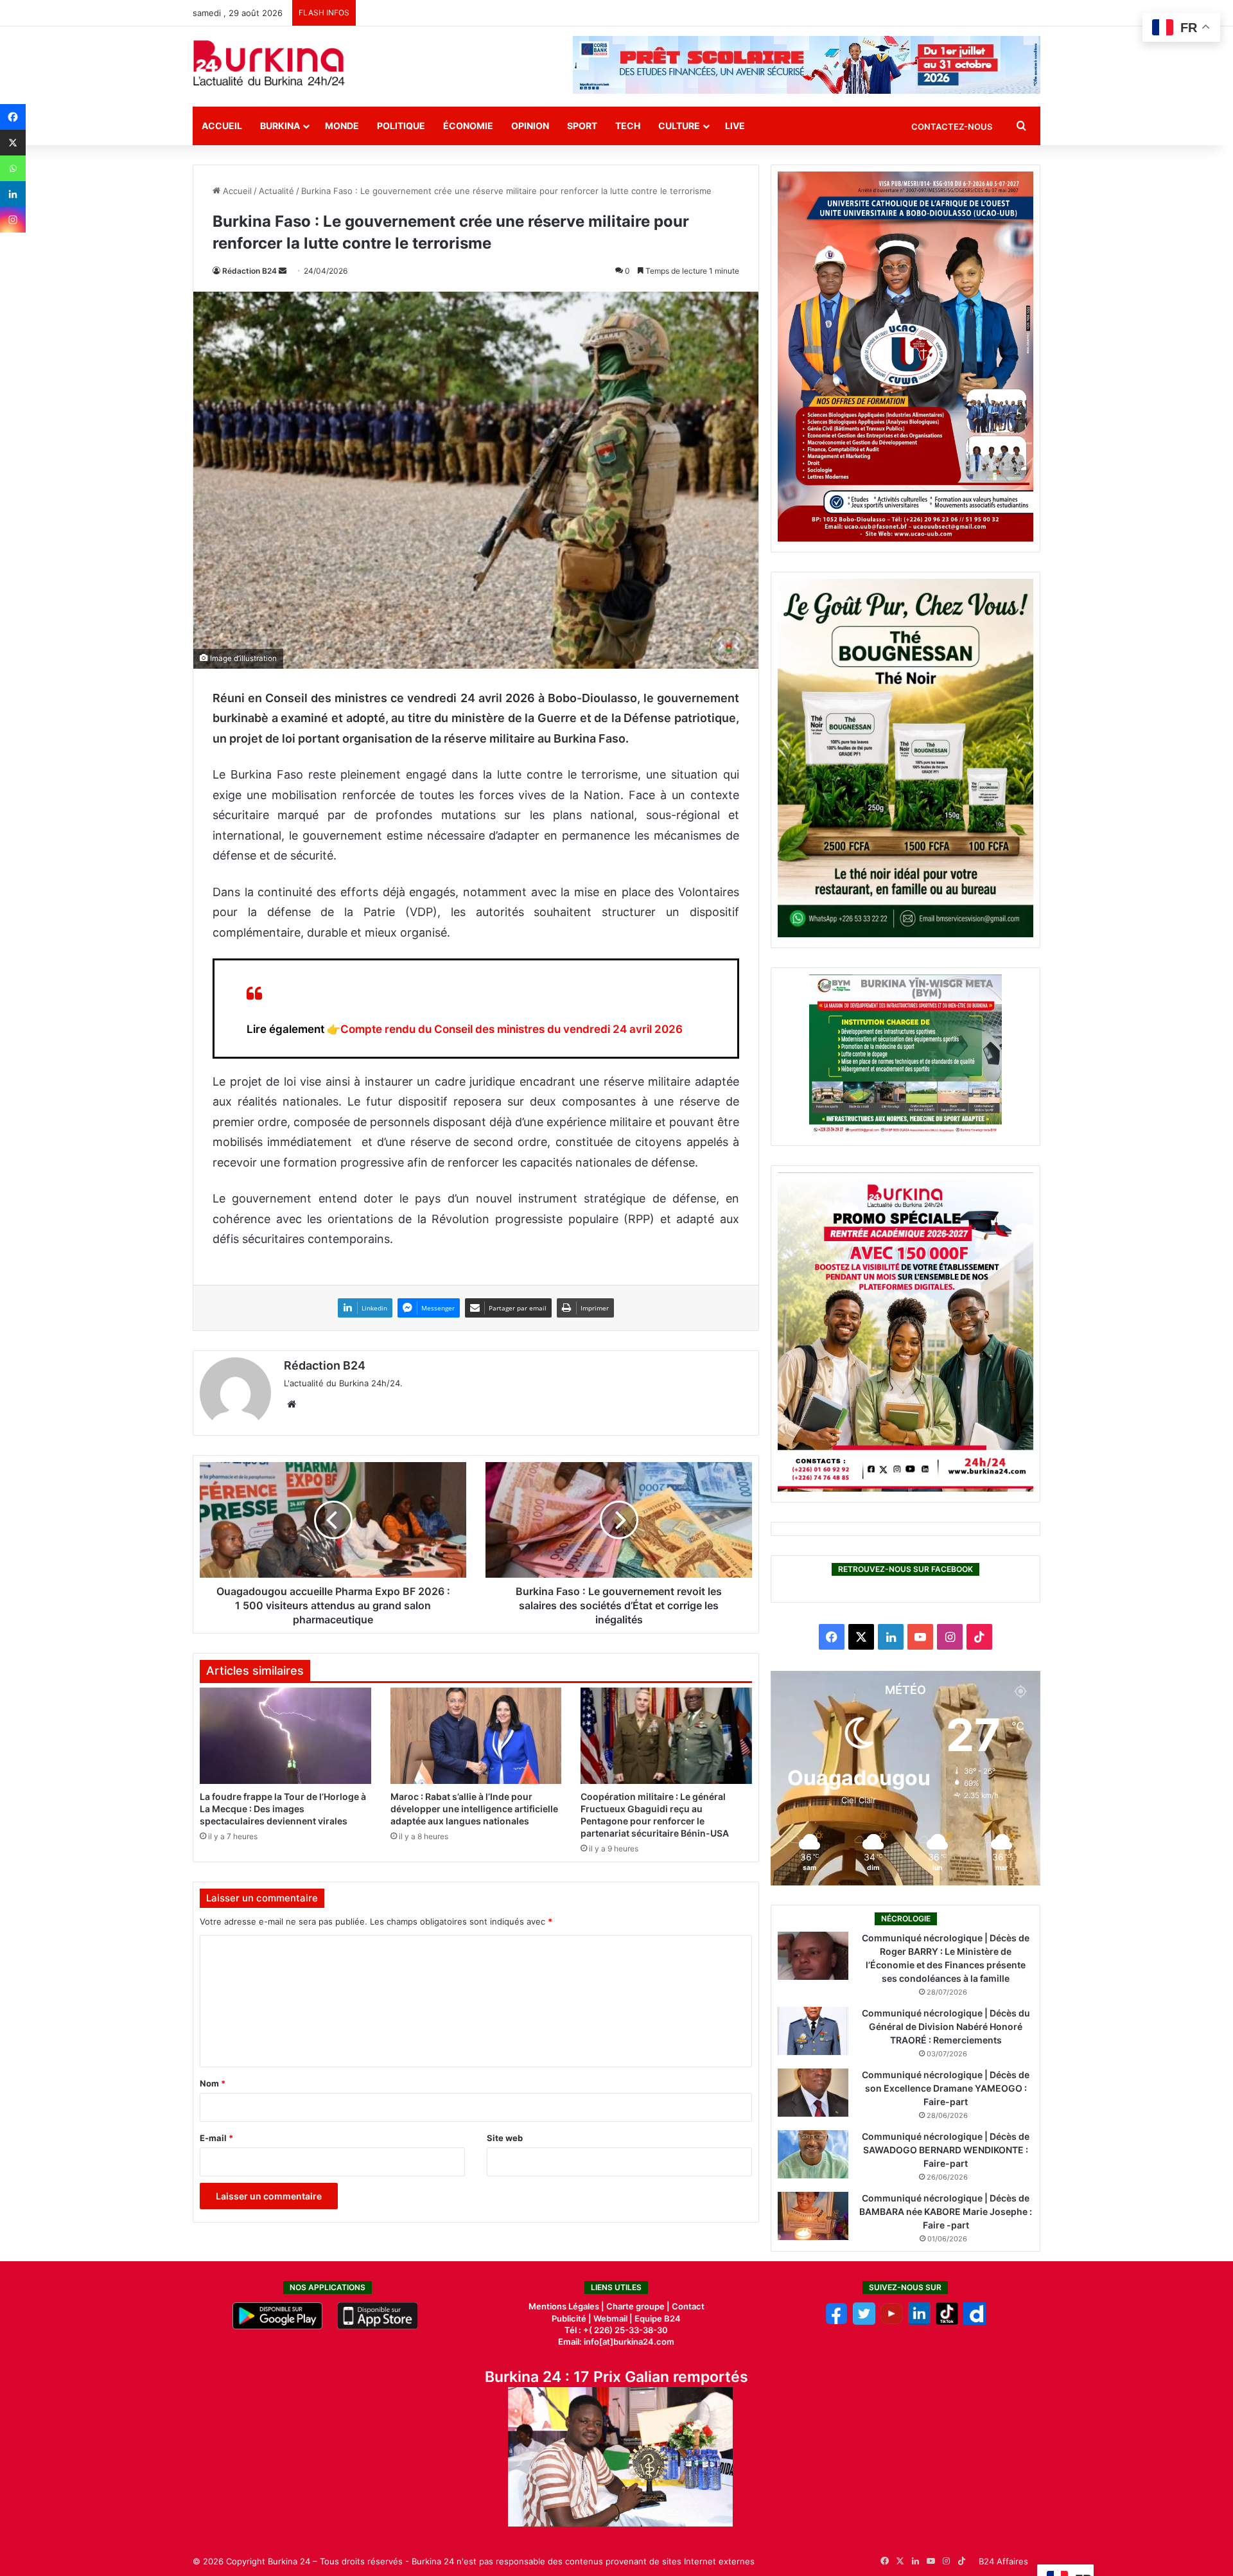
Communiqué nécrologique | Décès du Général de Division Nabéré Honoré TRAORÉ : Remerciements (946, 2026)
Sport (582, 126)
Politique (401, 126)
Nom (213, 2083)
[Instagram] (13, 220)
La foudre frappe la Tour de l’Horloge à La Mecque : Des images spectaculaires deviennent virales (283, 1809)
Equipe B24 (657, 2318)
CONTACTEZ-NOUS (952, 127)
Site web (505, 2138)
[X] (13, 143)
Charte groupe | (639, 2306)
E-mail (216, 2138)
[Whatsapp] (13, 168)
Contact (688, 2306)
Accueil (222, 126)
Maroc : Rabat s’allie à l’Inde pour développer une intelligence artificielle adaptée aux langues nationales (474, 1809)
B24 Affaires (1003, 2561)
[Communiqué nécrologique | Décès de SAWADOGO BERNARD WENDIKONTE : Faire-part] (813, 2154)
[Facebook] (13, 117)
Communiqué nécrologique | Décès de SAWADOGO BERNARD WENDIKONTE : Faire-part (946, 2150)
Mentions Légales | (567, 2306)
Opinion (530, 126)
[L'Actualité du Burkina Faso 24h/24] (269, 63)
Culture (679, 126)
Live (735, 126)
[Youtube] (892, 2322)
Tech (628, 126)
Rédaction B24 (249, 271)
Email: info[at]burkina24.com (616, 2342)
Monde (342, 126)
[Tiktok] (947, 2322)
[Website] (292, 1404)
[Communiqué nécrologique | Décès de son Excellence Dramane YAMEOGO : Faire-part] (813, 2093)
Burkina (280, 126)
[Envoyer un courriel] (283, 271)
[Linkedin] (13, 194)
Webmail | (613, 2318)
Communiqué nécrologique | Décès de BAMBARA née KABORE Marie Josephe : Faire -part (946, 2211)
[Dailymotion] (975, 2322)
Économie (468, 126)
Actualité (276, 191)
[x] (864, 2322)
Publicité (569, 2318)
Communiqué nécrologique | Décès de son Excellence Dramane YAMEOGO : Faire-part (946, 2088)
